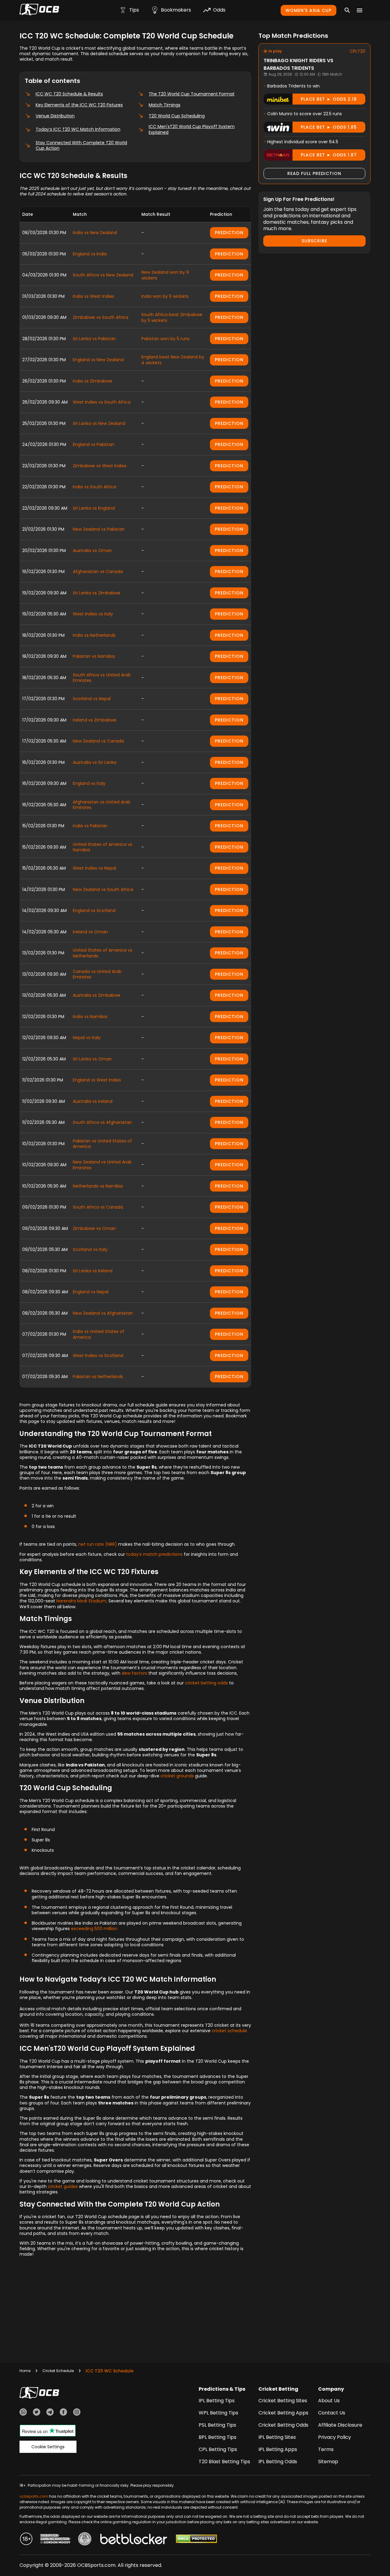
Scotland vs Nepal (92, 699)
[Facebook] (63, 2413)
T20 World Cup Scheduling (177, 116)
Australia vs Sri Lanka (95, 762)
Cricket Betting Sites (283, 2401)
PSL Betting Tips (217, 2425)
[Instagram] (77, 2413)
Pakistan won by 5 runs (165, 339)
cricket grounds (177, 1776)
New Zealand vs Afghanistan (103, 1313)
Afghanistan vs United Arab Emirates (102, 805)
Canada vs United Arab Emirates (97, 974)
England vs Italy (89, 783)
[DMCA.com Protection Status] (196, 2540)
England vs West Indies (97, 1080)
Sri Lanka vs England (94, 508)
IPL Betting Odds (278, 2462)
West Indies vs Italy (93, 614)
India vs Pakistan (90, 826)
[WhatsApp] (23, 2413)
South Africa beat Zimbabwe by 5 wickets (172, 317)
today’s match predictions (154, 1554)
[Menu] (360, 10)
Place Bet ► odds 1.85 (329, 127)
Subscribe (314, 241)
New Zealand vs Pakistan (99, 529)
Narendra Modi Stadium (81, 1601)
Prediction (229, 233)
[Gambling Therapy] (55, 2540)
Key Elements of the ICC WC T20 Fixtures (79, 105)
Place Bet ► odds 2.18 (329, 99)
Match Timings (165, 105)
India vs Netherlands (94, 635)
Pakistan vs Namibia (94, 656)
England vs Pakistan (94, 444)
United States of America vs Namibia (103, 847)
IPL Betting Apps (278, 2449)
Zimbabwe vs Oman (94, 1228)
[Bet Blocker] (134, 2540)
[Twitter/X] (37, 2413)
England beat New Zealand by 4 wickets (173, 360)
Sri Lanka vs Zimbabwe (97, 593)
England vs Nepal (91, 1292)
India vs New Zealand (95, 233)
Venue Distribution (55, 116)
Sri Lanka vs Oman (92, 1059)
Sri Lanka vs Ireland (93, 1271)
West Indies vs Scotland (98, 1356)
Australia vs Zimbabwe (97, 995)
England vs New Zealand (98, 360)
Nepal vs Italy (87, 1038)
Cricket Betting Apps (283, 2413)
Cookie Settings (48, 2447)
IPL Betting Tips (217, 2401)
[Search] (347, 10)
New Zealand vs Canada (98, 741)
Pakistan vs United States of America (102, 1144)
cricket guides (63, 2186)
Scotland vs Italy (90, 1249)
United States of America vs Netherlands (103, 953)
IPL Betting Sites (277, 2437)
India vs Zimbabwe (92, 381)
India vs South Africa (94, 487)
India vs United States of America (99, 1334)
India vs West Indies (94, 296)
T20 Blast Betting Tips (224, 2462)
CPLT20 (358, 51)
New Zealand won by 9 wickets (165, 275)
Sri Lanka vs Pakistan (94, 339)
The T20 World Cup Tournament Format (192, 94)
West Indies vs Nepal (94, 868)
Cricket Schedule (58, 2371)
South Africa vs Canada (98, 1207)
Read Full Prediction (314, 173)
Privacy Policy (335, 2437)
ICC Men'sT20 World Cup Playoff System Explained (192, 129)
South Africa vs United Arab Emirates (102, 678)
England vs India (90, 254)
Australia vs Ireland (93, 1101)
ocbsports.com (34, 2496)
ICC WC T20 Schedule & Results (69, 94)
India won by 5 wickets (165, 296)
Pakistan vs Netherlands (98, 1377)
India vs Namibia (90, 1017)
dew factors (134, 1673)
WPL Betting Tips (218, 2413)
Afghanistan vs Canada (98, 572)
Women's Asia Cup (308, 10)
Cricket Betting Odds (283, 2425)
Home (25, 2371)
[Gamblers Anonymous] (85, 2540)
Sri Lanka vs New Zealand (99, 423)
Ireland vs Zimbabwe (95, 720)
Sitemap (328, 2462)
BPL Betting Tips (218, 2437)
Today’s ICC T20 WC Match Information (78, 129)
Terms (326, 2449)
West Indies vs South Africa (102, 402)
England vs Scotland (94, 910)
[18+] (26, 2540)
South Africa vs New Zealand (103, 275)
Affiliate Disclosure (340, 2425)
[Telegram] (50, 2413)
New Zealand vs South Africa (103, 889)
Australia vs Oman (92, 550)
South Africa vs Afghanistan (102, 1122)
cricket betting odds (206, 1683)
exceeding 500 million (94, 1929)
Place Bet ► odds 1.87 (329, 155)
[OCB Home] (39, 10)
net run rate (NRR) (98, 1544)
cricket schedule (229, 2031)
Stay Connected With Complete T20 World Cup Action (81, 145)
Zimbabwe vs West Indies (100, 466)
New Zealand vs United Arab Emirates (102, 1165)
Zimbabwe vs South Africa (101, 317)
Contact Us (332, 2413)
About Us (329, 2401)
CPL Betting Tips (218, 2449)
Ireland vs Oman (90, 932)
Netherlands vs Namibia (98, 1186)
